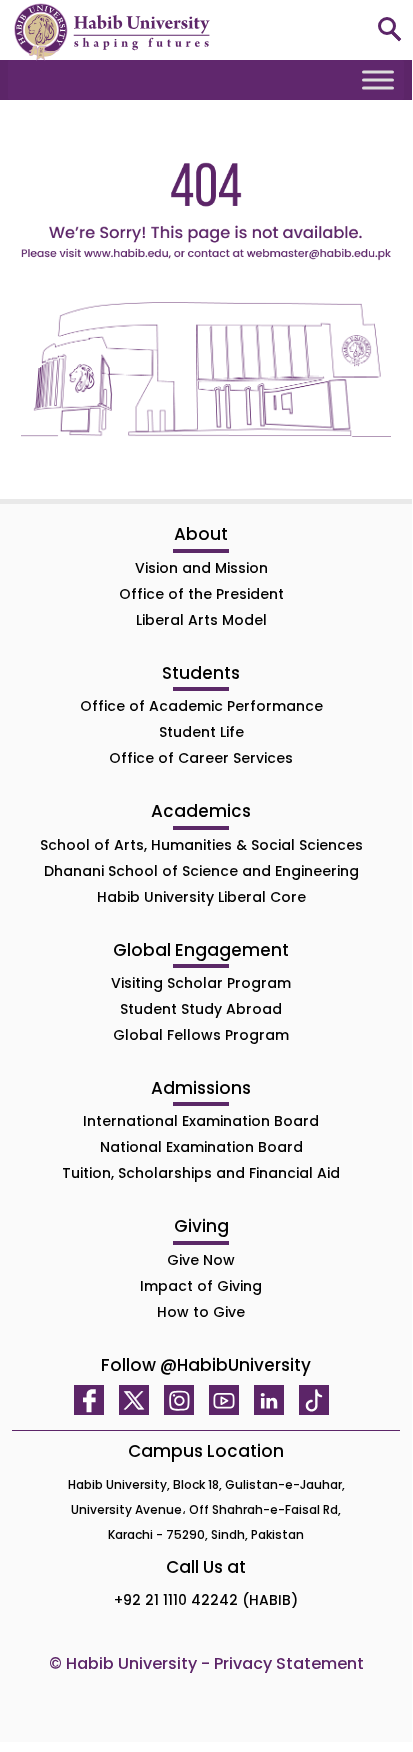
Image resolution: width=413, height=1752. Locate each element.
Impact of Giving (201, 1286)
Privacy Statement (289, 1663)
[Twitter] (139, 1399)
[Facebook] (94, 1399)
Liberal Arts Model (201, 620)
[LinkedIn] (274, 1399)
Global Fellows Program (201, 1035)
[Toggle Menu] (378, 79)
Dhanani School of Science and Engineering (201, 871)
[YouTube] (229, 1399)
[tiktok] (319, 1399)
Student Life (201, 732)
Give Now (201, 1260)
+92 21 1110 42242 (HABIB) (206, 1600)
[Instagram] (184, 1399)
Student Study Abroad (201, 1009)
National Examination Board (201, 1147)
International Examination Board (201, 1121)
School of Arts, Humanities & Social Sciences (201, 845)
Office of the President (201, 594)
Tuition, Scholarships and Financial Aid (201, 1173)
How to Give (201, 1312)
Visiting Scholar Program (201, 983)
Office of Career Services (201, 758)
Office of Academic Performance (201, 706)
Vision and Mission (201, 568)
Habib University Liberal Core (201, 897)
